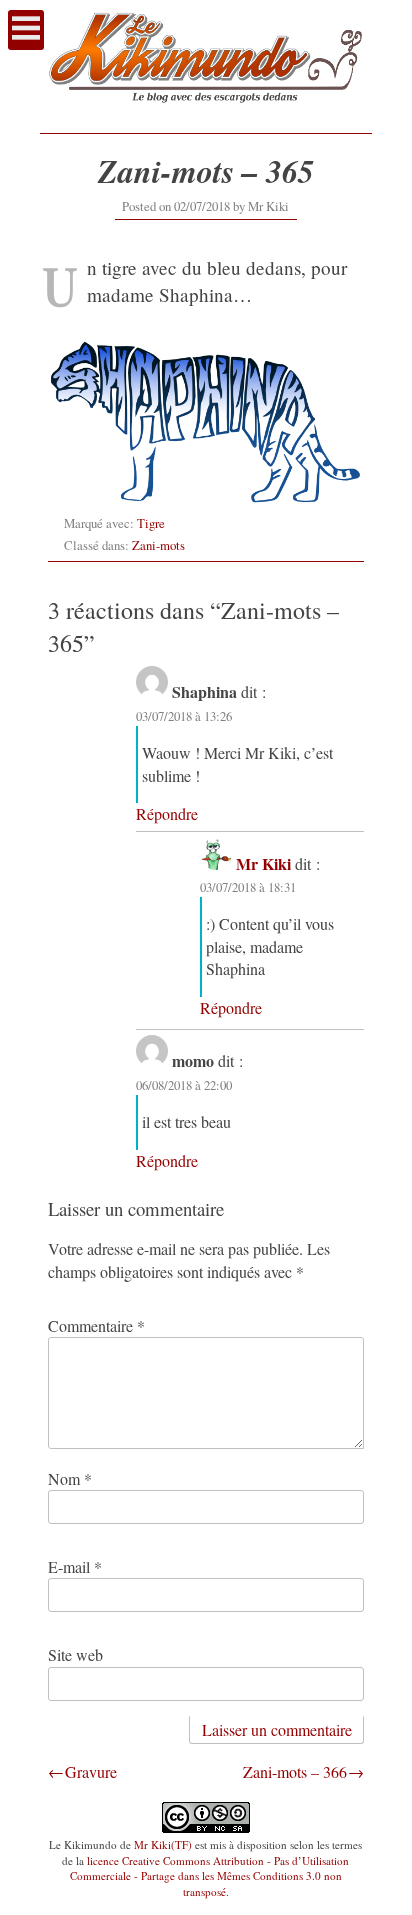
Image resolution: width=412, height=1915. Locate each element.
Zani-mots (158, 545)
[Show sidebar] (26, 30)
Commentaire (96, 1325)
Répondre (167, 813)
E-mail (75, 1566)
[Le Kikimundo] (206, 112)
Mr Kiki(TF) (163, 1844)
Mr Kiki (268, 206)
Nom (70, 1478)
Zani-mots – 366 (295, 1771)
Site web (75, 1654)
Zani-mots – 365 (206, 170)
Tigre (151, 523)
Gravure (91, 1771)
